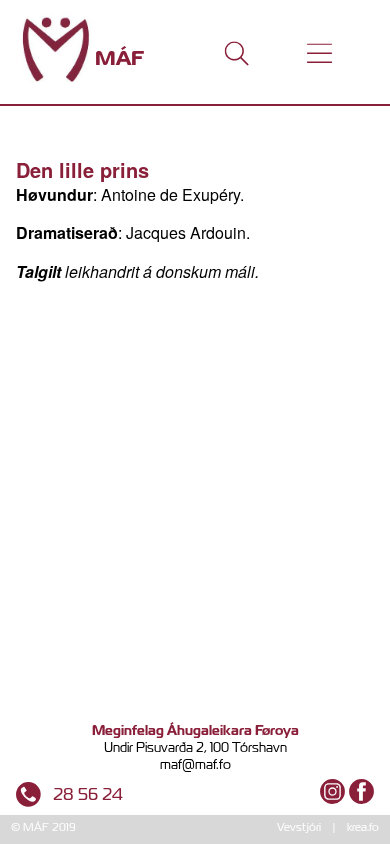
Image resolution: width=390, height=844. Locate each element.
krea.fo (363, 827)
